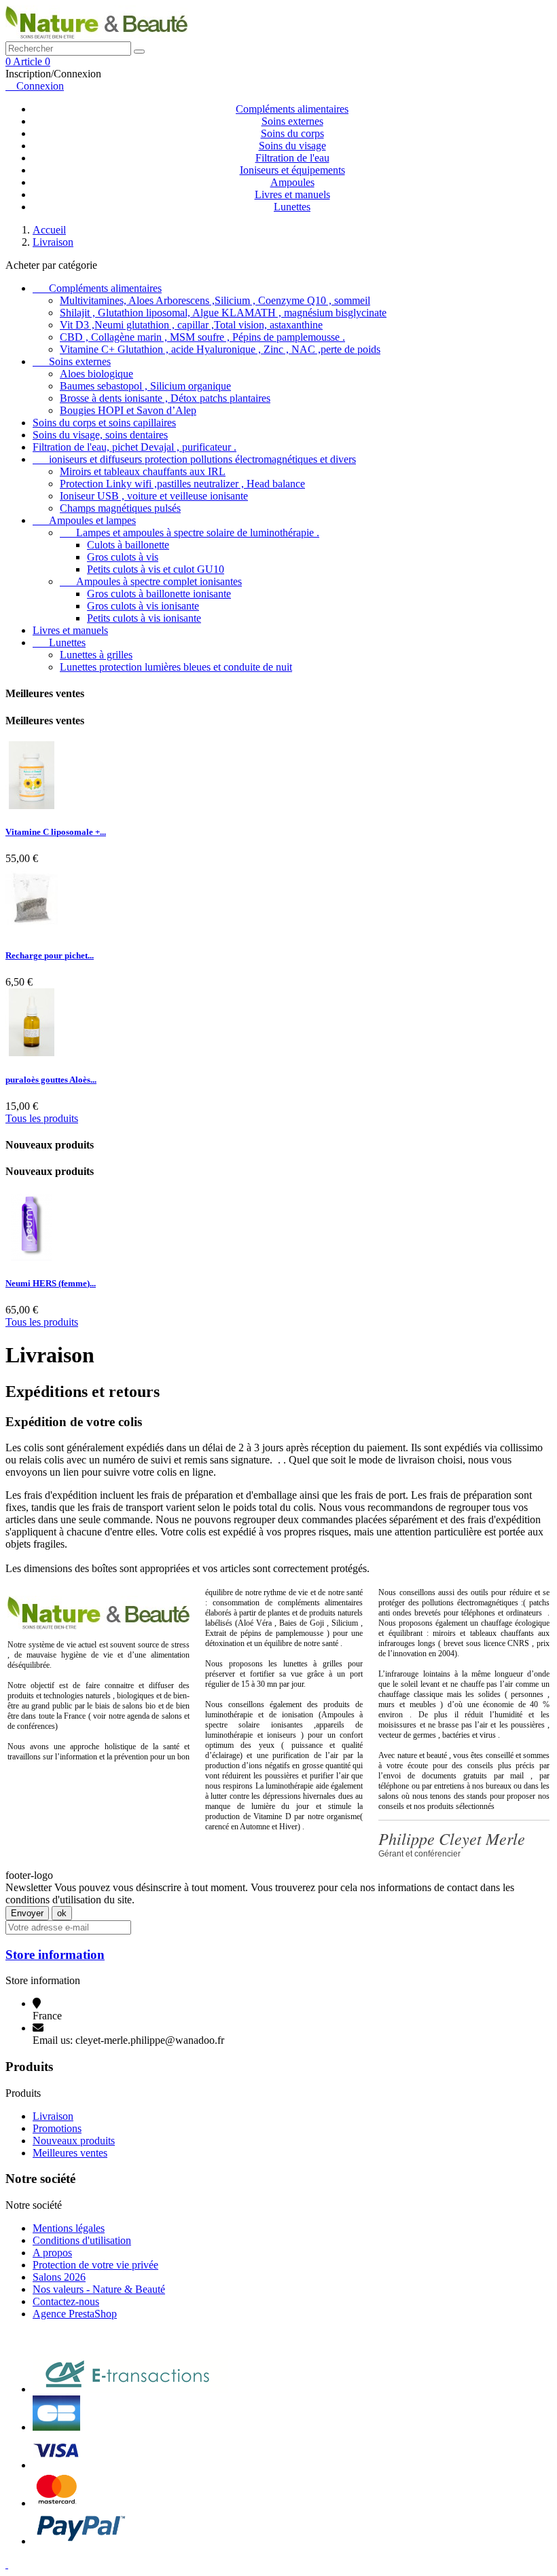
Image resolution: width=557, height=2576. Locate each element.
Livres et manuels (292, 194)
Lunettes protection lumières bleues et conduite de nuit (176, 667)
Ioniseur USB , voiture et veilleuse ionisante (154, 496)
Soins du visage (292, 146)
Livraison (53, 2116)
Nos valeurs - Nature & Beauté (99, 2289)
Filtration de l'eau (292, 158)
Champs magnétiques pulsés (120, 508)
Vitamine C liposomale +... (56, 832)
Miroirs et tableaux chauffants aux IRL (143, 471)
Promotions (57, 2128)
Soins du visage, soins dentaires (100, 435)
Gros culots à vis (123, 557)
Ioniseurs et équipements (292, 170)
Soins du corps (292, 133)
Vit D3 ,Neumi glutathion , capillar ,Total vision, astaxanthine (191, 325)
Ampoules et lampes (84, 520)
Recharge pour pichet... (50, 955)
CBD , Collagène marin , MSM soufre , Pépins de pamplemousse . (202, 337)
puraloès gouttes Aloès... (51, 1080)
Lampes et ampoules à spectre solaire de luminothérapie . (190, 533)
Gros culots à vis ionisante (143, 606)
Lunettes (292, 207)
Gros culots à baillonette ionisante (159, 594)
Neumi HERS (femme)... (51, 1283)
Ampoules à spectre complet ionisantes (151, 581)
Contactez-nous (66, 2301)
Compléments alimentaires (292, 109)
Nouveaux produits (74, 2141)
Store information (55, 1955)
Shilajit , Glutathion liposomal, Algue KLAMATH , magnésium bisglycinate (223, 313)
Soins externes (292, 121)
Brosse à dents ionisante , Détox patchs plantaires (165, 398)
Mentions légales (69, 2228)
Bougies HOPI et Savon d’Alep (128, 410)
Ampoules (292, 182)
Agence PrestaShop (75, 2314)
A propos (52, 2253)
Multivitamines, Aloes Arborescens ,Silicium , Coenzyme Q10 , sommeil (215, 300)
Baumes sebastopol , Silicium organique (145, 386)
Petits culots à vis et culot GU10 (156, 569)
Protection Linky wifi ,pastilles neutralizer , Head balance (182, 484)
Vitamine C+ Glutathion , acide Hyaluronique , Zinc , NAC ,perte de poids (220, 349)
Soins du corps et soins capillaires (104, 423)
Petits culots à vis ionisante (144, 618)
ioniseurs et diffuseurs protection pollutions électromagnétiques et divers (194, 459)
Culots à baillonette (128, 545)
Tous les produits (42, 1118)
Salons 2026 (59, 2277)
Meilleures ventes (70, 2153)
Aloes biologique (96, 374)
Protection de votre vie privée (95, 2265)
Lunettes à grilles (96, 655)
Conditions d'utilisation (82, 2240)
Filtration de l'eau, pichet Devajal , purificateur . (134, 447)
